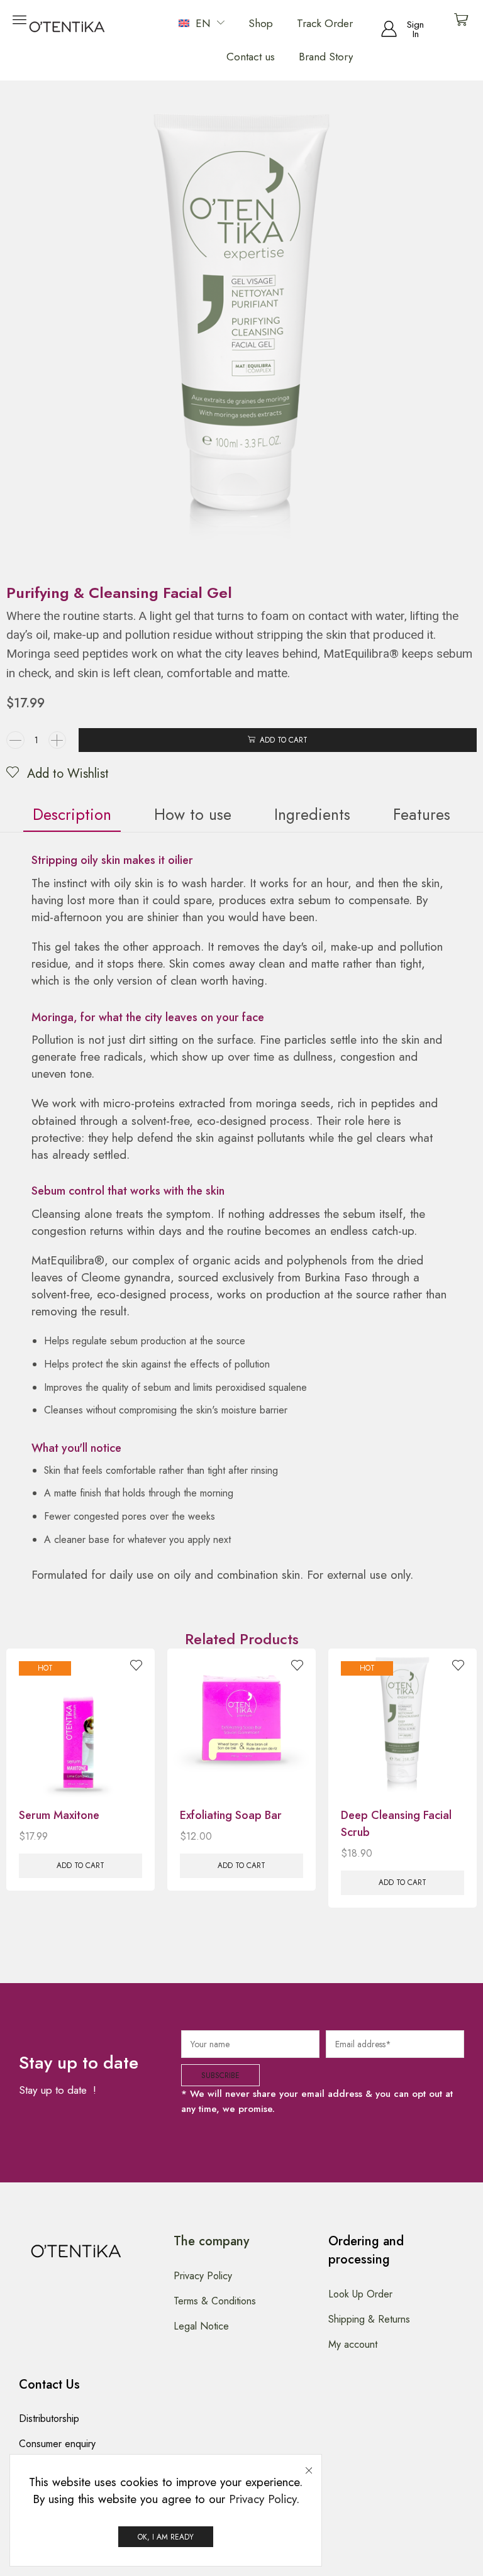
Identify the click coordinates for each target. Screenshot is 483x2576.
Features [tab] (422, 814)
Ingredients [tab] (312, 814)
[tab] (72, 815)
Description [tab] (72, 814)
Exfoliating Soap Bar (231, 1815)
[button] (403, 30)
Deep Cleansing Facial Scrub (396, 1824)
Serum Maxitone (59, 1815)
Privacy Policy (263, 2499)
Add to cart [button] (80, 1865)
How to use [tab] (193, 814)
